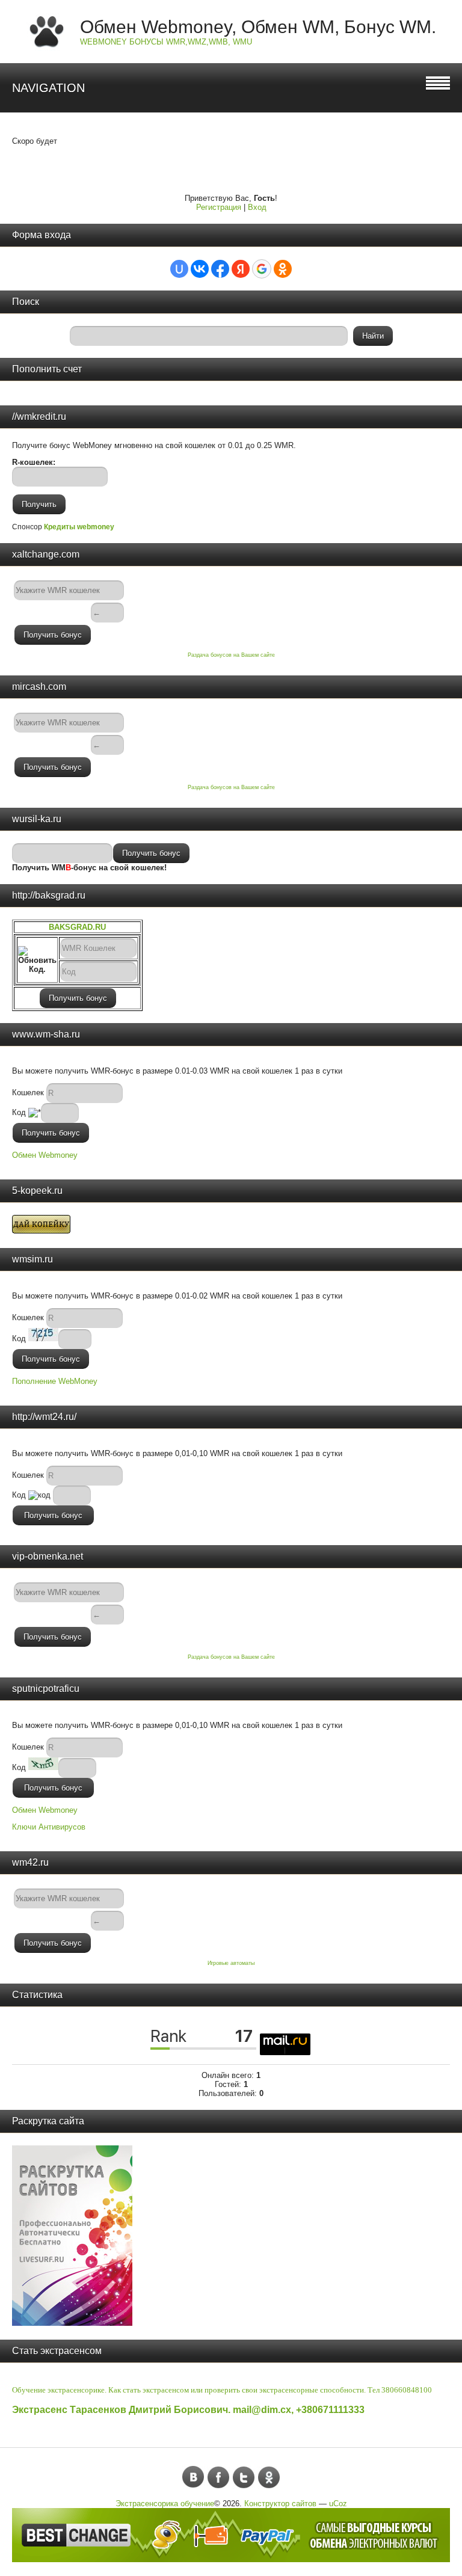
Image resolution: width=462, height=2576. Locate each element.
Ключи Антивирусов (49, 1827)
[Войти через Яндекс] (241, 269)
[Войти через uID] (179, 269)
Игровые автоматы (231, 1963)
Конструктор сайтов (280, 2504)
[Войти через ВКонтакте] (200, 269)
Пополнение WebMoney (55, 1381)
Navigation (48, 88)
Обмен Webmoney (45, 1155)
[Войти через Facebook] (220, 269)
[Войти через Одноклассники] (283, 269)
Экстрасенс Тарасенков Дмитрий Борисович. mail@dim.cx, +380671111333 (188, 2410)
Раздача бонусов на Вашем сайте (231, 655)
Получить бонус (53, 635)
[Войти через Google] (262, 269)
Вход (257, 207)
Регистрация (219, 207)
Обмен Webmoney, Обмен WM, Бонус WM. (258, 27)
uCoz (338, 2504)
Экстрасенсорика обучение (165, 2504)
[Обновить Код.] (37, 960)
